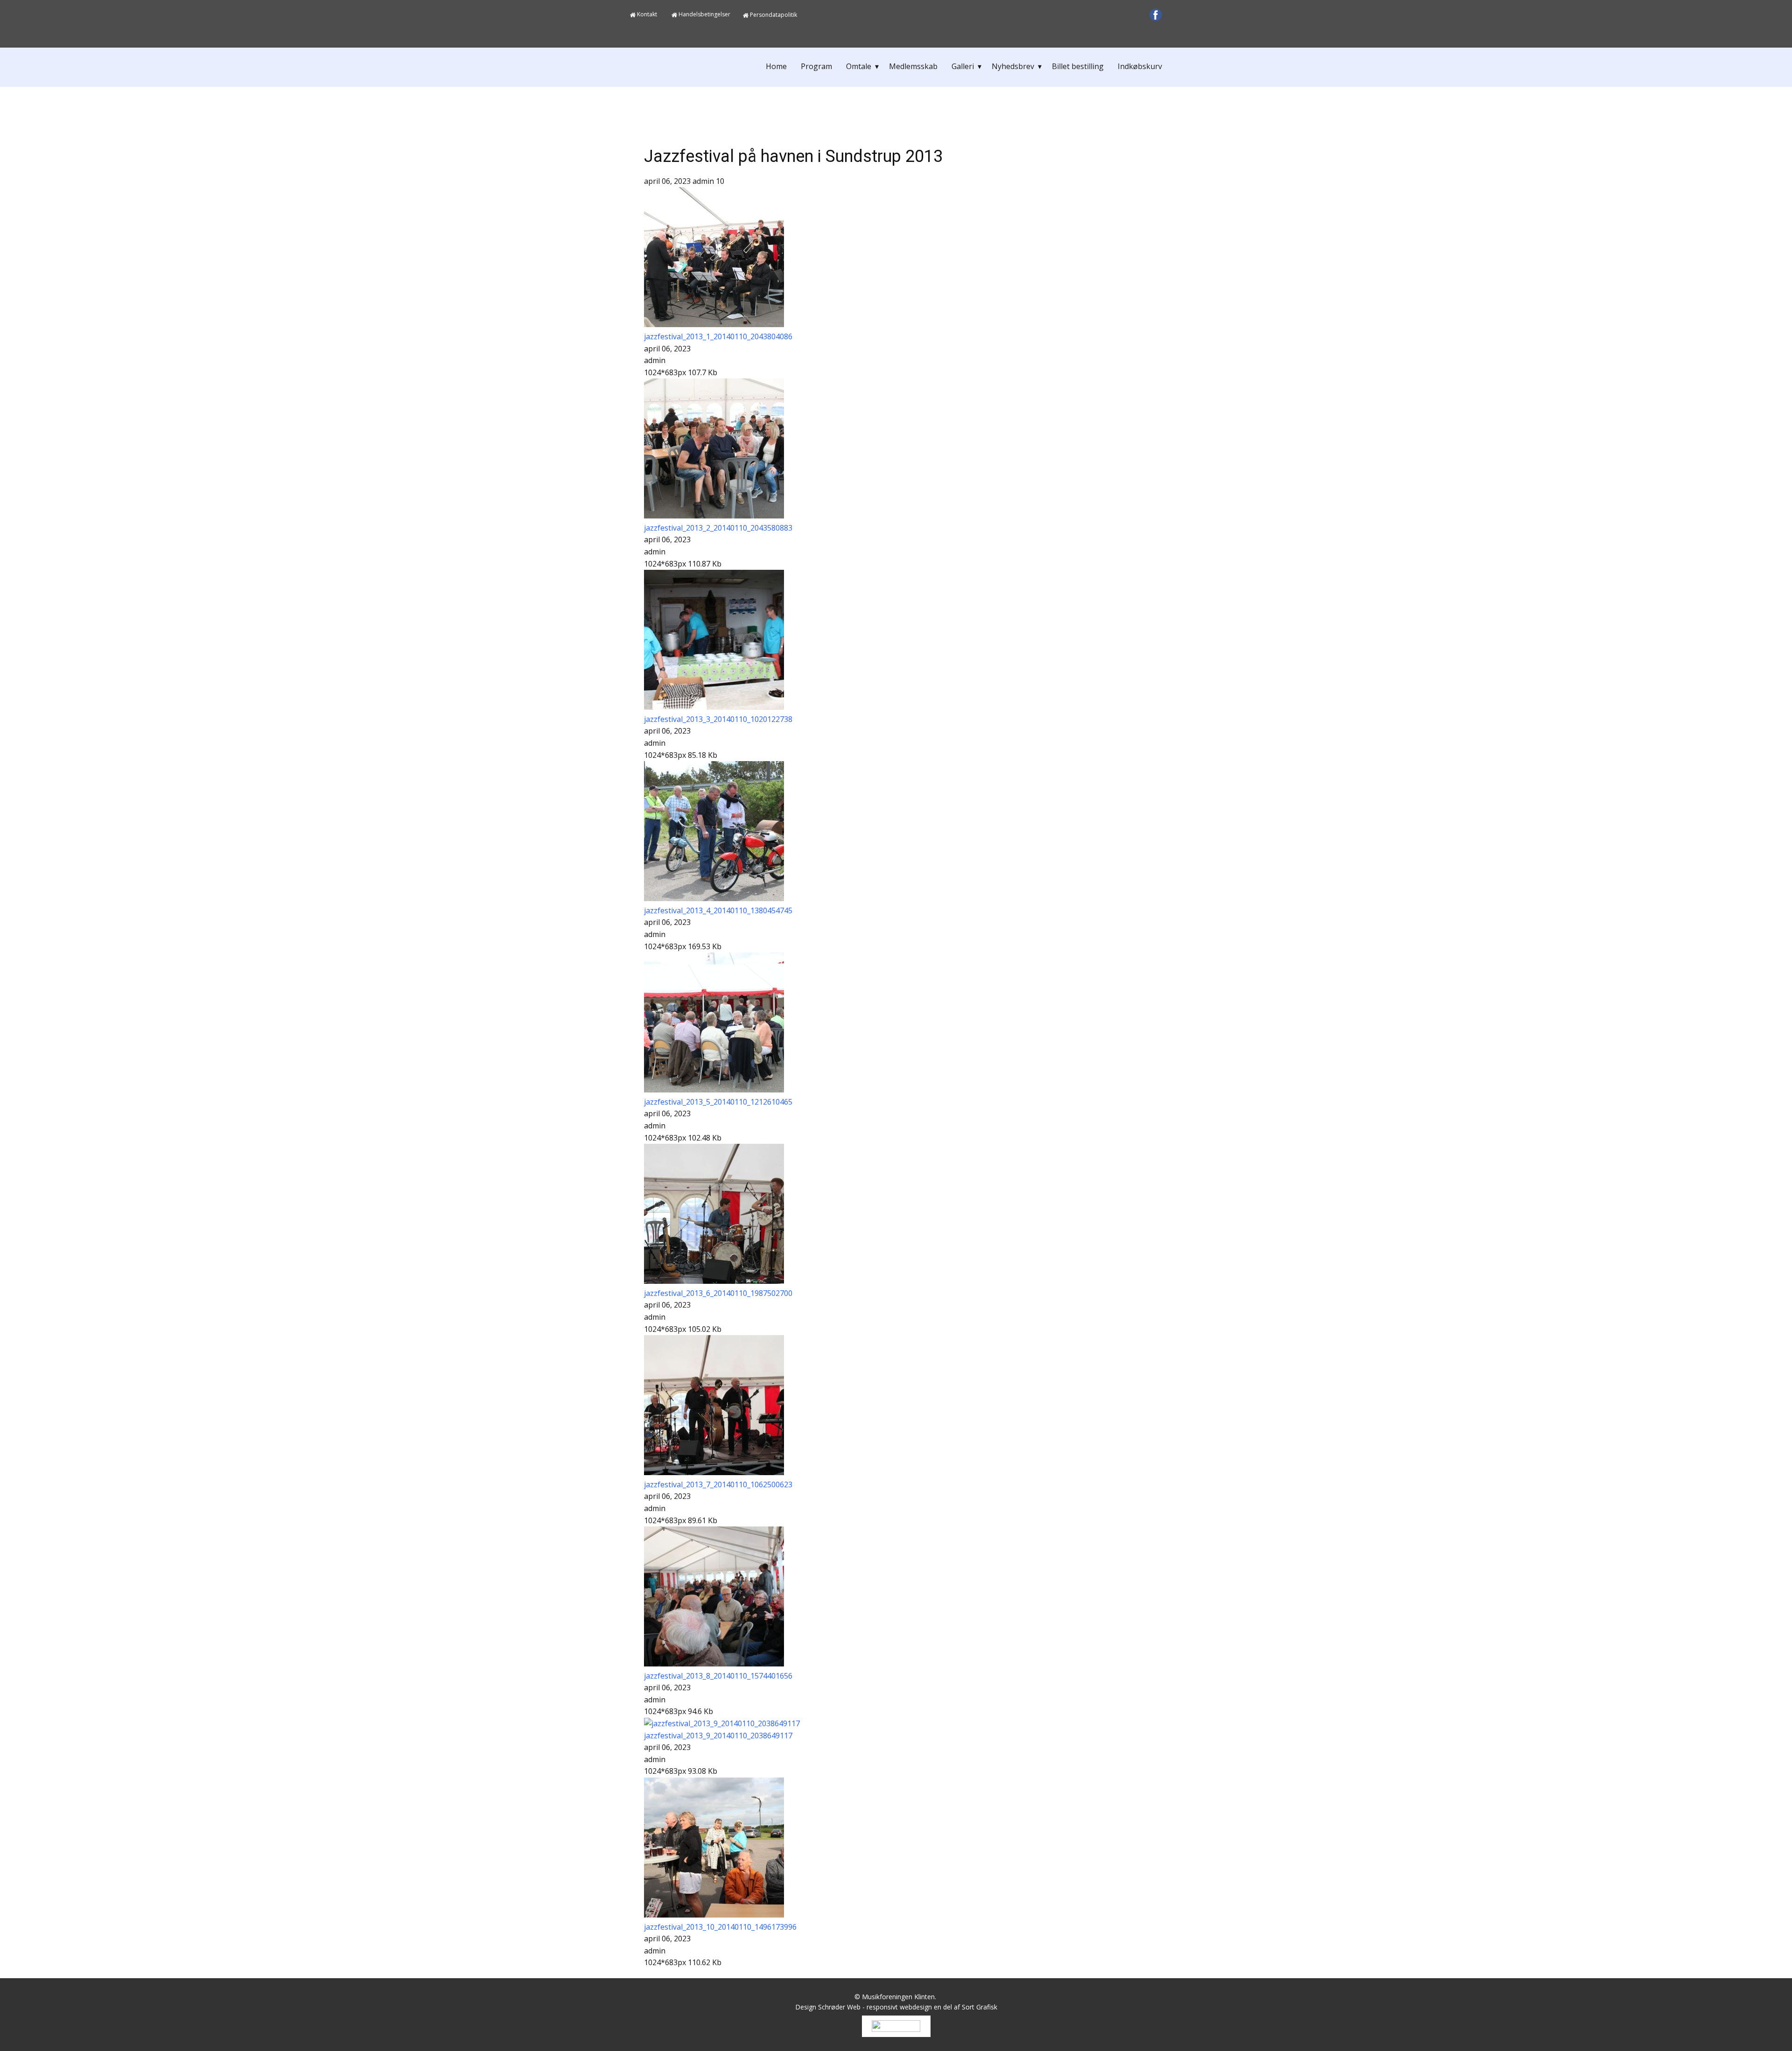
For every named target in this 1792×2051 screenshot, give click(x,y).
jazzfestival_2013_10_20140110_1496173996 (720, 1927)
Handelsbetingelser (704, 14)
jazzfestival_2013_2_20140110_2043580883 (718, 528)
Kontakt (646, 14)
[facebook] (1156, 15)
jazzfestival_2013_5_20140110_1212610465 (718, 1102)
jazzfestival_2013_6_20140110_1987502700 (718, 1293)
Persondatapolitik (773, 15)
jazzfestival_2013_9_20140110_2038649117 (718, 1736)
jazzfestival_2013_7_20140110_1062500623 (718, 1484)
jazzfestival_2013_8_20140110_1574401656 (718, 1676)
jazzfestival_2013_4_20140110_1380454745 (718, 910)
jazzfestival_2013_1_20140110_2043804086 (718, 336)
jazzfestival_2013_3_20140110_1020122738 (718, 719)
